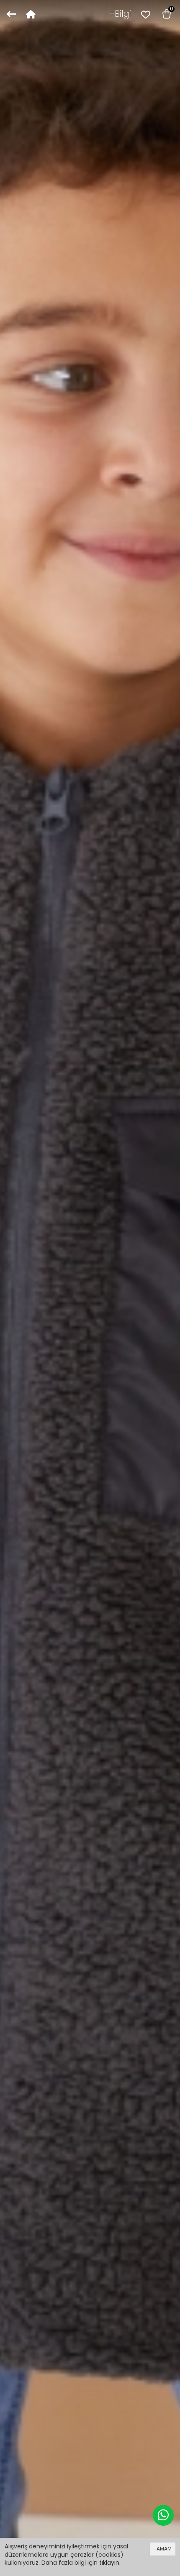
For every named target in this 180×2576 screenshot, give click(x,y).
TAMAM (163, 2549)
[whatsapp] (163, 2515)
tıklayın (109, 2563)
